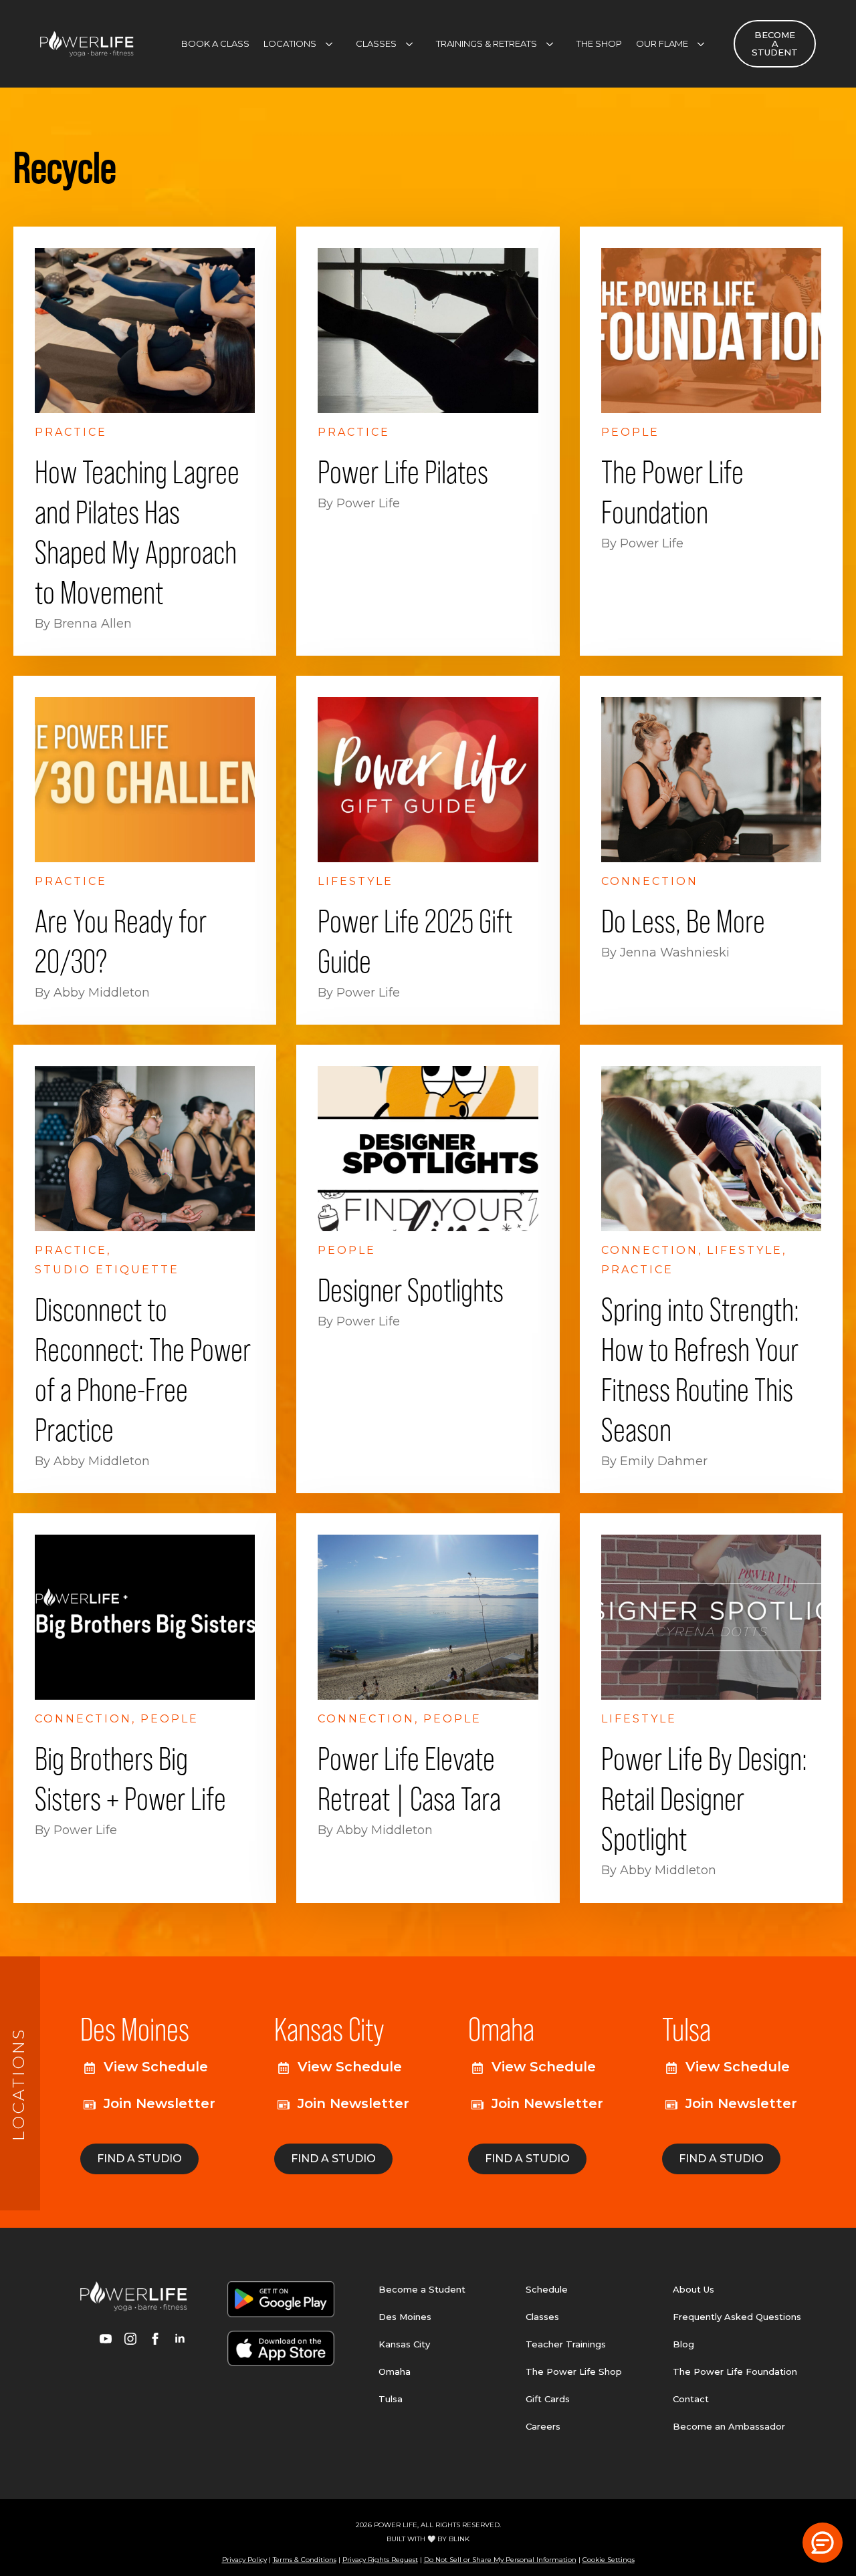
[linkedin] (180, 2339)
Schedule (547, 2289)
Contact (691, 2399)
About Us (693, 2289)
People (630, 432)
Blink (459, 2539)
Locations (290, 43)
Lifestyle (355, 881)
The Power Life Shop (574, 2371)
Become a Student (422, 2289)
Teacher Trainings (566, 2344)
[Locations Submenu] (333, 44)
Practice (71, 432)
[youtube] (106, 2339)
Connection (650, 881)
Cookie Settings (609, 2560)
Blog (683, 2344)
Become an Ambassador (729, 2426)
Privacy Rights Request (380, 2560)
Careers (543, 2426)
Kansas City (404, 2344)
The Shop (599, 43)
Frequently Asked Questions (737, 2317)
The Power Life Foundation (735, 2371)
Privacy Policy (244, 2560)
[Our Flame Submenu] (705, 44)
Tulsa (391, 2399)
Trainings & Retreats (487, 43)
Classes (376, 43)
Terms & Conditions (305, 2560)
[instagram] (130, 2339)
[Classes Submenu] (413, 44)
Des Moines (405, 2317)
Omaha (395, 2371)
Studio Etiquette (107, 1270)
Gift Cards (548, 2399)
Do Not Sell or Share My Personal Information (500, 2560)
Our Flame (662, 43)
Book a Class (215, 43)
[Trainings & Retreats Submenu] (554, 44)
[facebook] (155, 2339)
